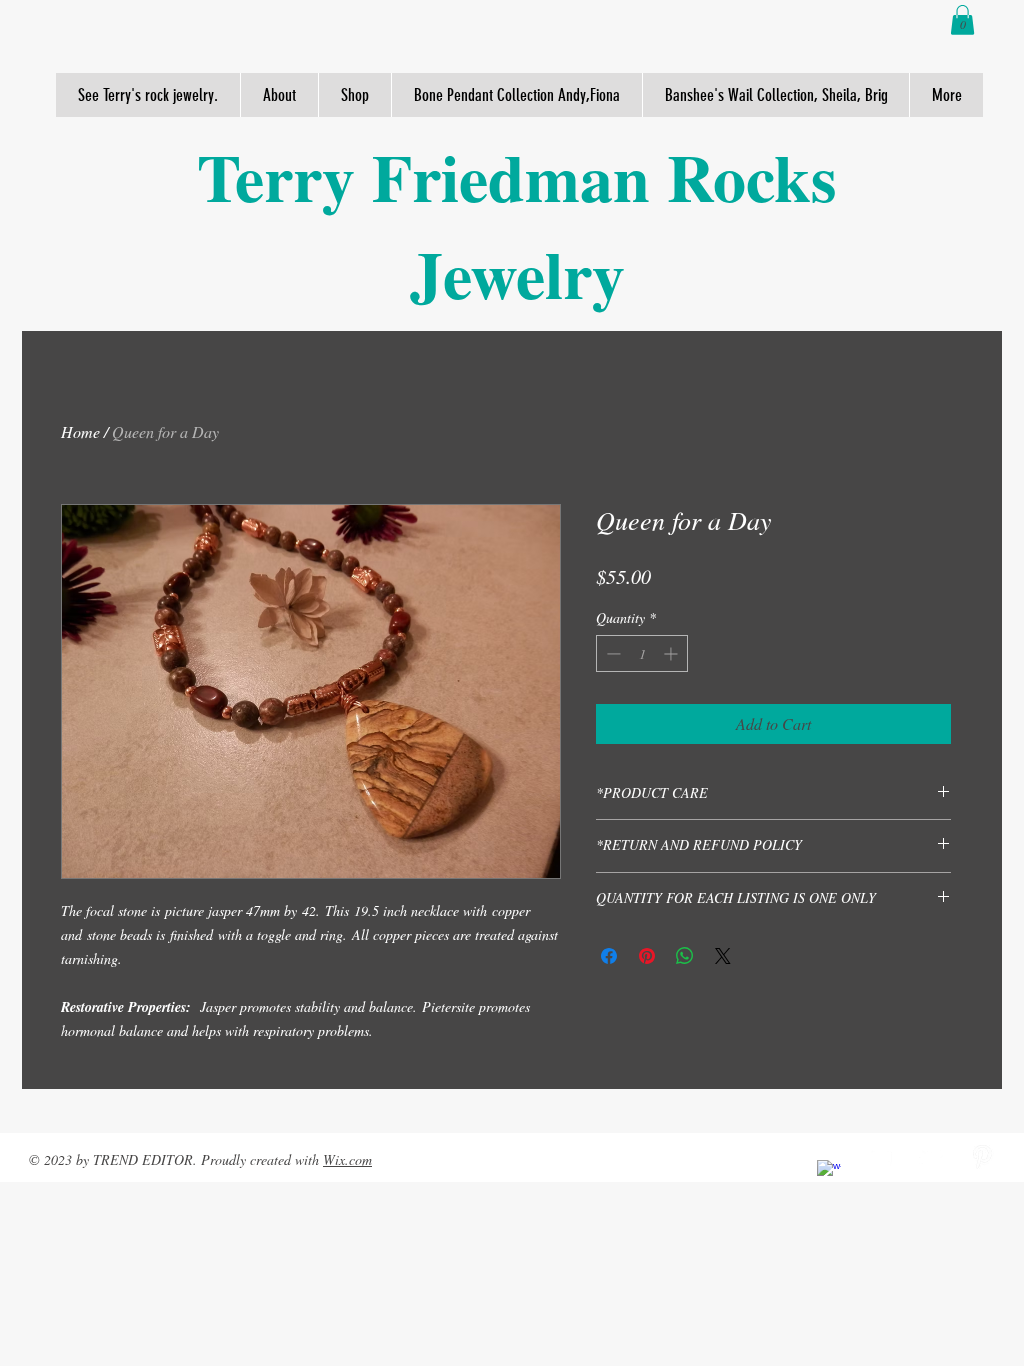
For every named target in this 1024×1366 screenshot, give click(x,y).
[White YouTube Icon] (880, 1157)
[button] (962, 20)
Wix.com (347, 1159)
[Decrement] (611, 653)
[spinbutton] (642, 653)
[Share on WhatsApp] (685, 956)
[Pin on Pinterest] (647, 956)
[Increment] (672, 653)
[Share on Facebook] (609, 956)
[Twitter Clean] (931, 1157)
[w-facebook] (829, 1172)
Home (80, 431)
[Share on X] (723, 956)
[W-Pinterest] (982, 1157)
